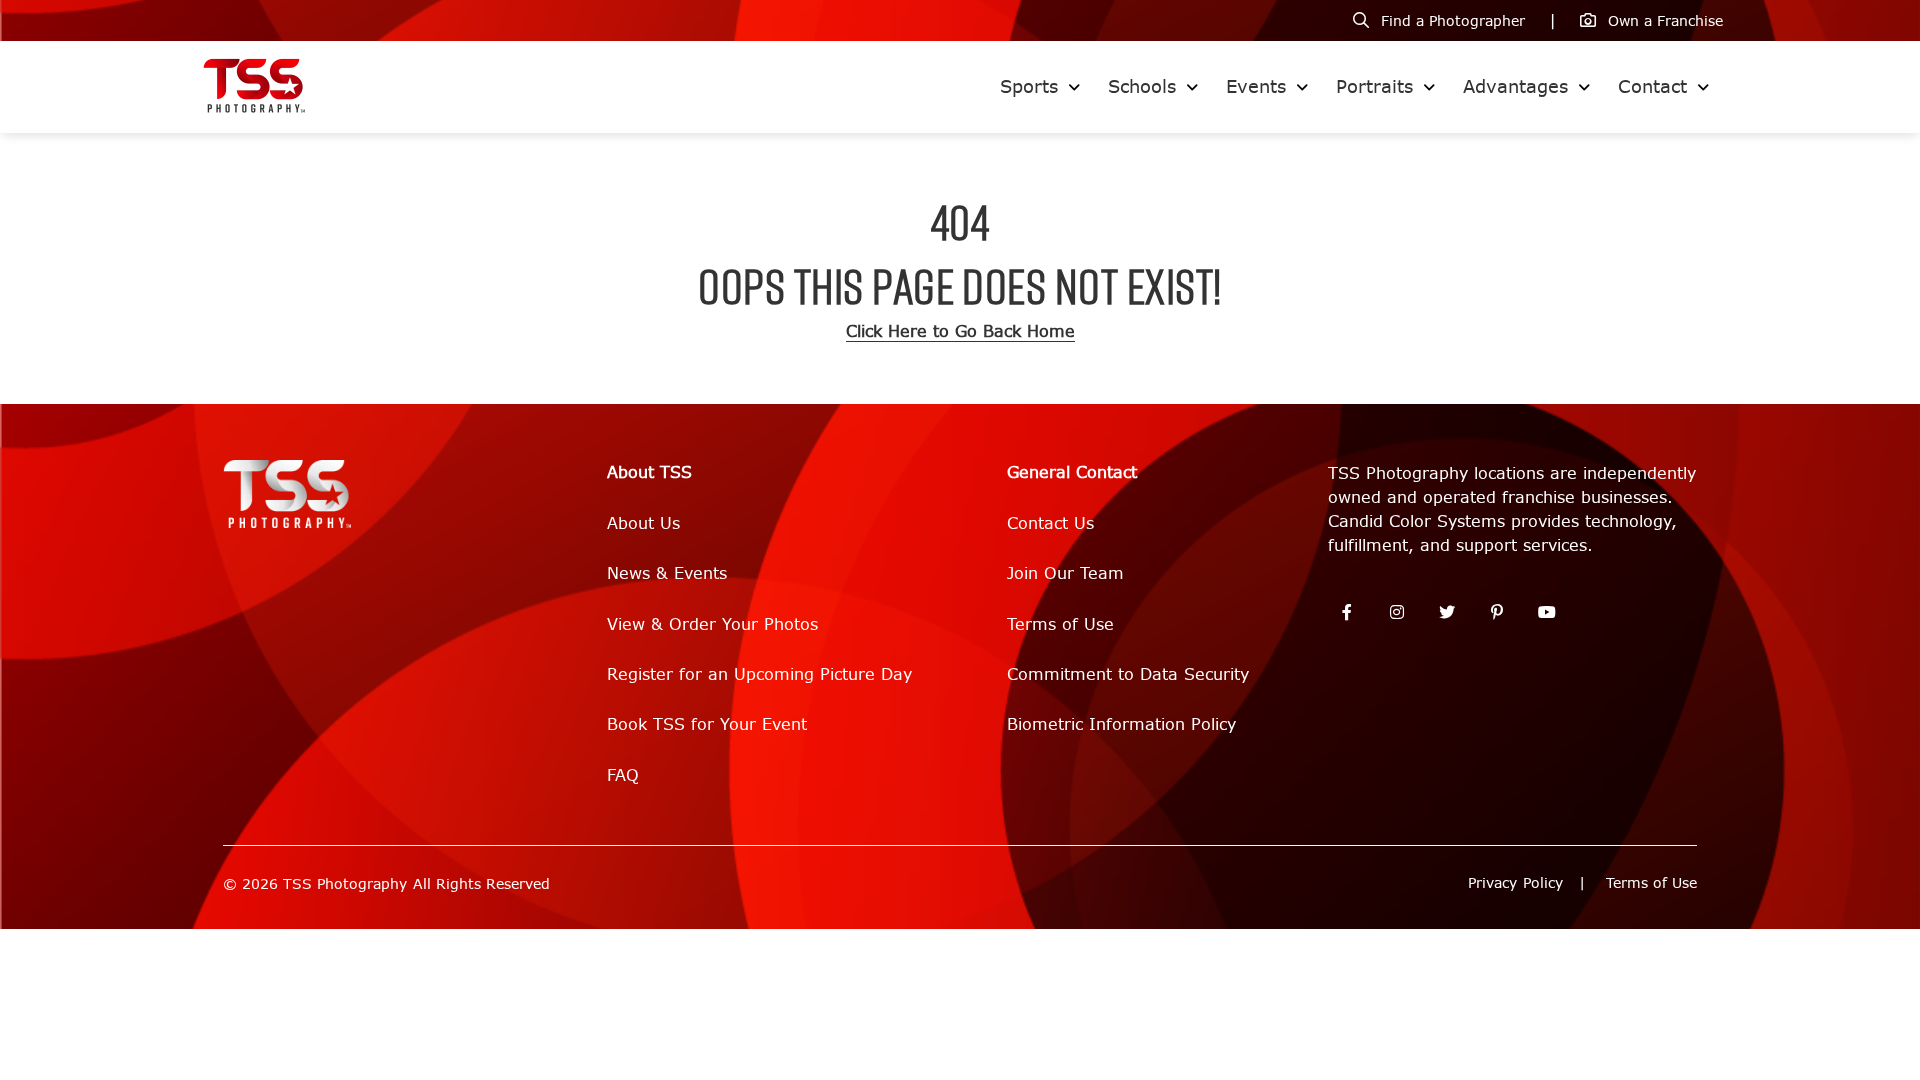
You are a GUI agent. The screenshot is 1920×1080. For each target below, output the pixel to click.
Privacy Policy (1515, 883)
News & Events (667, 573)
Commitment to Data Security (1128, 674)
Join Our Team (1065, 573)
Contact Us (1050, 523)
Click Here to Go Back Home (960, 331)
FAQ (623, 775)
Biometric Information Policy (1121, 724)
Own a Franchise (1665, 21)
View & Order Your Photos (712, 624)
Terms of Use (1060, 624)
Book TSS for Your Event (707, 724)
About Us (643, 523)
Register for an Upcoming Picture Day (759, 674)
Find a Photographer (1453, 21)
